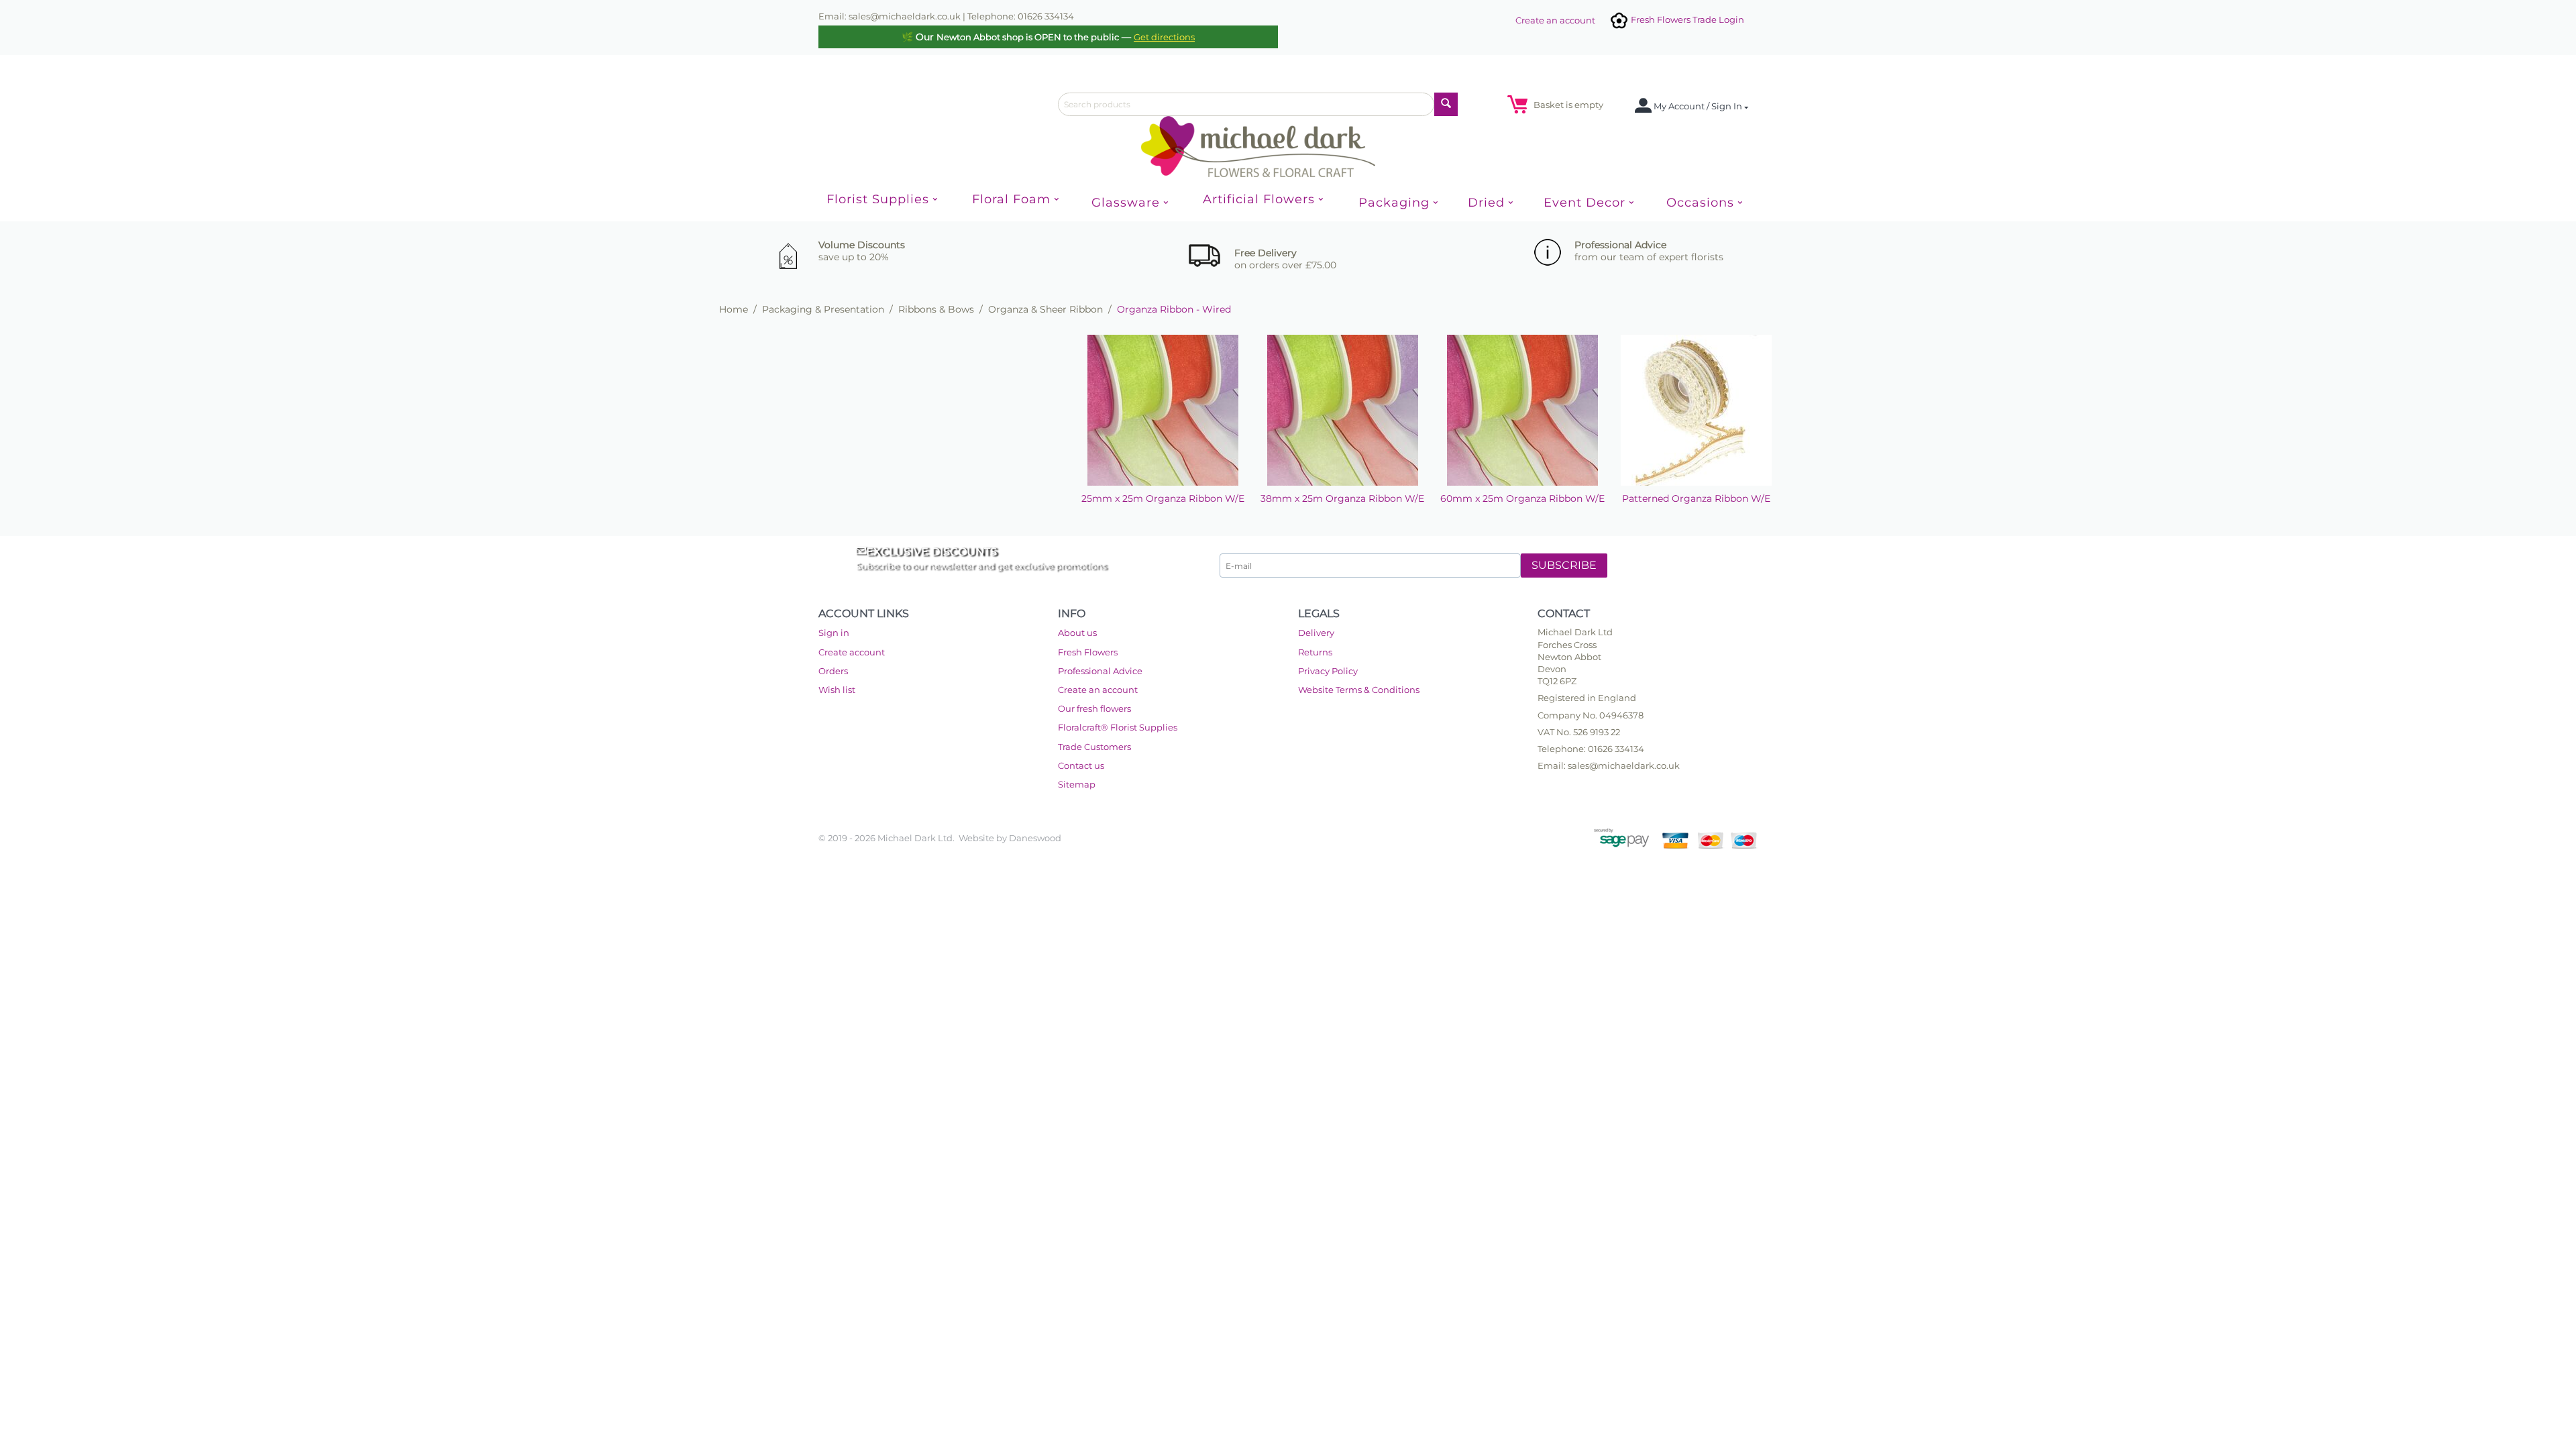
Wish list (837, 690)
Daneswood (1035, 838)
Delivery (1316, 633)
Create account (852, 652)
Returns (1315, 652)
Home (734, 309)
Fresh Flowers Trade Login (1686, 19)
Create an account (1555, 20)
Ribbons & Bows (936, 309)
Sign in (834, 633)
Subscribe (1564, 565)
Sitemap (1077, 784)
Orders (833, 671)
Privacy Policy (1328, 671)
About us (1077, 633)
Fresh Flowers (1088, 652)
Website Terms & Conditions (1359, 690)
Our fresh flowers (1094, 708)
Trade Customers (1094, 747)
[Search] (1446, 104)
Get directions (1164, 37)
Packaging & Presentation (823, 309)
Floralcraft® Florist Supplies (1118, 727)
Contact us (1081, 765)
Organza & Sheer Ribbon (1045, 309)
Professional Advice (1100, 671)
